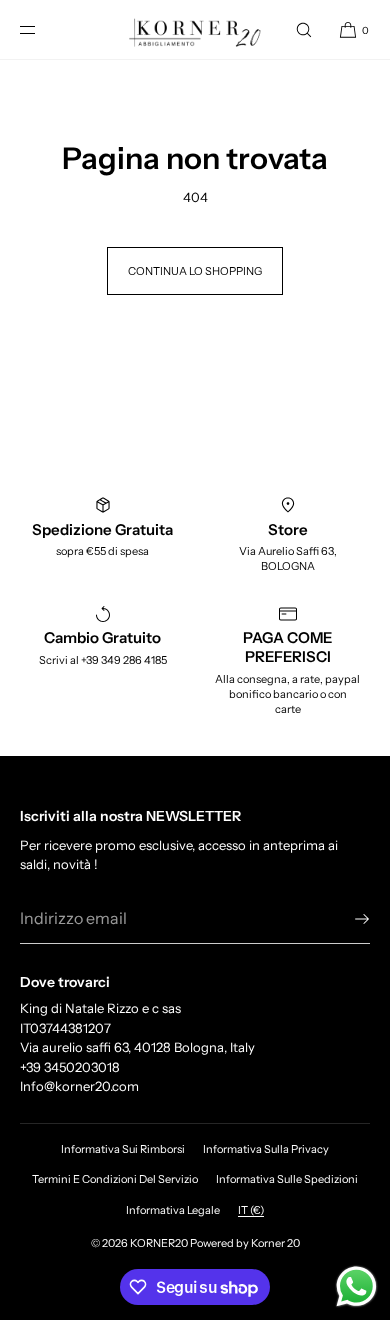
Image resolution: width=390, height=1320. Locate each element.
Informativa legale (173, 1210)
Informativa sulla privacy (266, 1149)
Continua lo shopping (195, 271)
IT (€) (251, 1210)
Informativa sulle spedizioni (287, 1179)
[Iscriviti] (345, 919)
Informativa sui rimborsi (123, 1149)
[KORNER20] (195, 30)
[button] (304, 29)
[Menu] (44, 29)
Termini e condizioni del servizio (115, 1179)
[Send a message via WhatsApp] (356, 1286)
